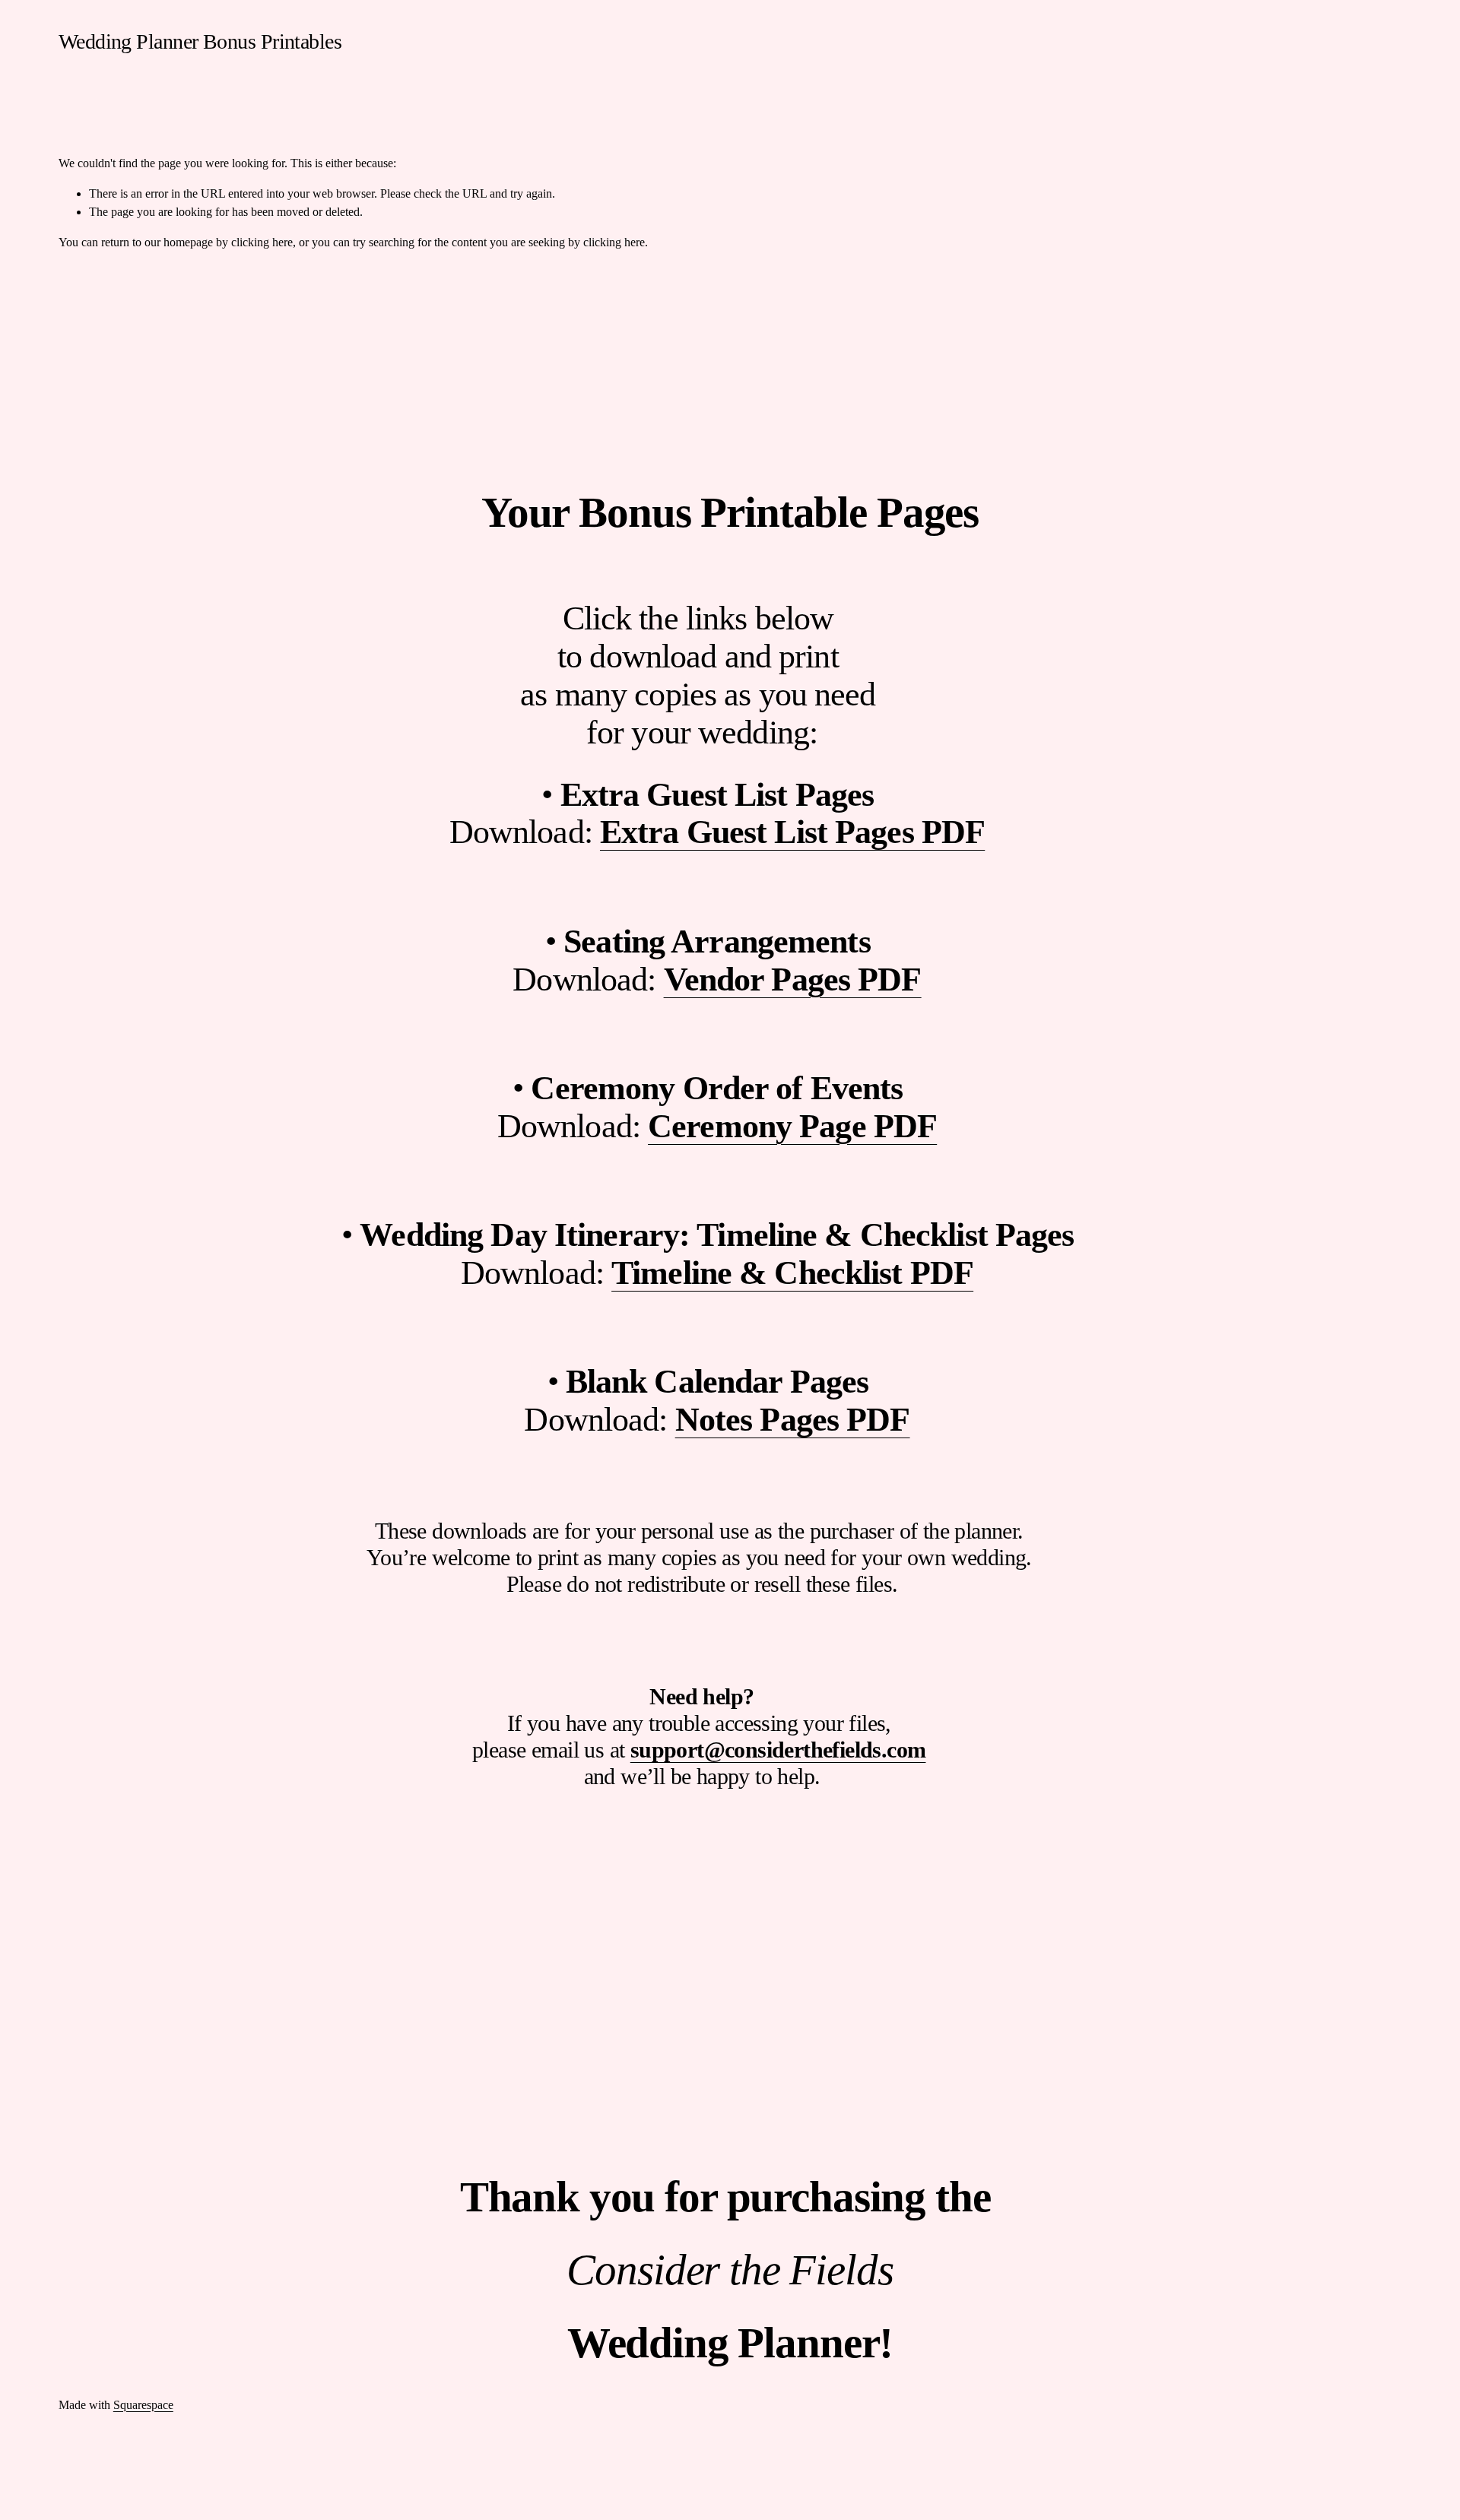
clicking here (262, 242)
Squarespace (143, 2405)
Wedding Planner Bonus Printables (200, 41)
